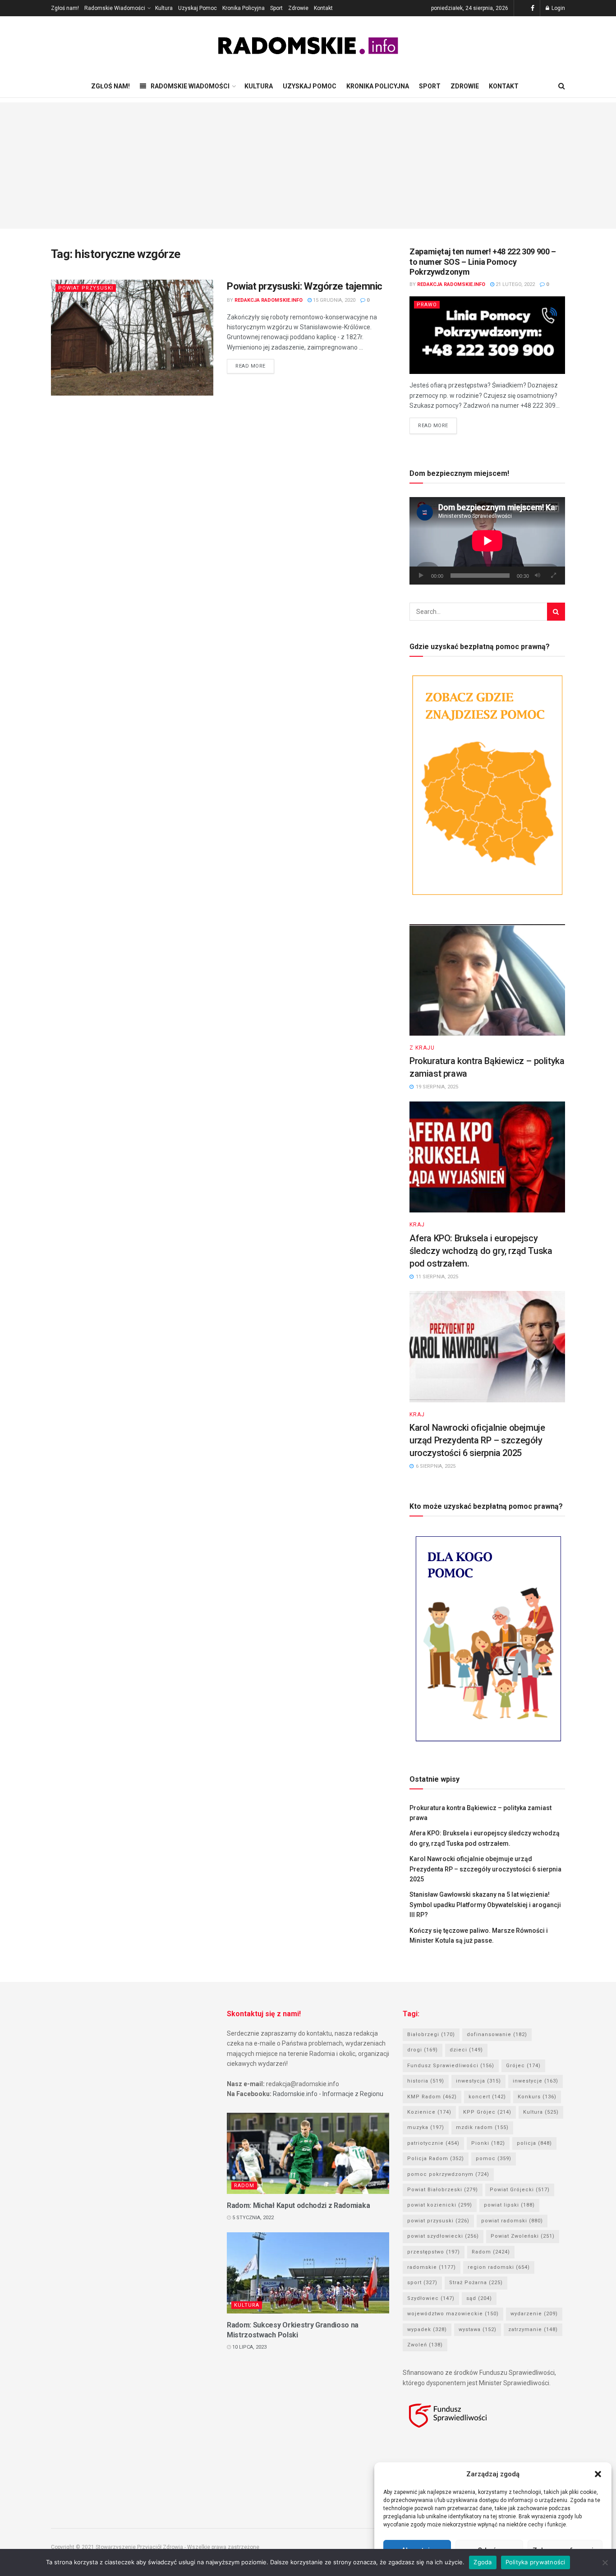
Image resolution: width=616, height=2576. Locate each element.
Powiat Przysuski (86, 288)
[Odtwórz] (421, 576)
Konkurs (537, 2097)
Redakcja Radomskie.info (269, 300)
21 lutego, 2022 (515, 284)
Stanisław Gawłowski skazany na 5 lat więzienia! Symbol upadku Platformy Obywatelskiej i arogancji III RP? (485, 1905)
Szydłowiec (431, 2298)
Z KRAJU (422, 1048)
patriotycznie (433, 2143)
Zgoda (483, 2562)
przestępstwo (434, 2252)
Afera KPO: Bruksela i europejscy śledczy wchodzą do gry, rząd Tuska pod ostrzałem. (481, 1251)
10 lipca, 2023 (249, 2347)
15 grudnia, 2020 (333, 300)
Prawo (427, 305)
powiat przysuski (438, 2221)
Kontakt (323, 8)
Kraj (417, 1225)
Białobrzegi (431, 2035)
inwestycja (478, 2081)
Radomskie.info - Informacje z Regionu (328, 2094)
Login (558, 8)
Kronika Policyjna (244, 8)
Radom (244, 2186)
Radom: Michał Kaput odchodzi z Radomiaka (298, 2205)
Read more (251, 366)
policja (534, 2143)
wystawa (478, 2329)
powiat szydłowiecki (443, 2236)
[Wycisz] (538, 576)
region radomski (499, 2267)
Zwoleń (425, 2345)
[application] (487, 541)
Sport (276, 8)
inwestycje (536, 2081)
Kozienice (429, 2112)
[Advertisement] (308, 166)
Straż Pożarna (476, 2283)
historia (426, 2081)
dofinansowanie (497, 2035)
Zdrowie (298, 8)
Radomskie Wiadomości (115, 8)
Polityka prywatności (536, 2562)
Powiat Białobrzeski (443, 2190)
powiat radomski (512, 2221)
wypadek (427, 2329)
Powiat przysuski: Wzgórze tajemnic (305, 286)
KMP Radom (432, 2097)
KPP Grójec (487, 2112)
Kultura (164, 8)
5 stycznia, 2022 (252, 2218)
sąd (479, 2298)
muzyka (426, 2127)
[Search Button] (556, 612)
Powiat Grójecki (520, 2190)
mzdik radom (482, 2127)
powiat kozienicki (440, 2205)
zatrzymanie (533, 2329)
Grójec (523, 2066)
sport (422, 2283)
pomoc (494, 2159)
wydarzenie (534, 2314)
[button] (598, 2474)
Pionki (488, 2143)
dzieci (466, 2050)
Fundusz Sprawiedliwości (451, 2066)
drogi (423, 2050)
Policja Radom (436, 2159)
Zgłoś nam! (65, 8)
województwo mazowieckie (453, 2314)
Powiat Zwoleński (523, 2236)
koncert (487, 2097)
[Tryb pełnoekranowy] (553, 576)
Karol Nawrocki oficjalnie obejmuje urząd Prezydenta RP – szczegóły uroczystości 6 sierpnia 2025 (477, 1440)
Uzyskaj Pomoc (198, 8)
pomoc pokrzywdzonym (448, 2174)
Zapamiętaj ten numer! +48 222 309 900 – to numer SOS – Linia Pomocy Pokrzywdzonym (483, 262)
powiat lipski (509, 2205)
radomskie (432, 2267)
